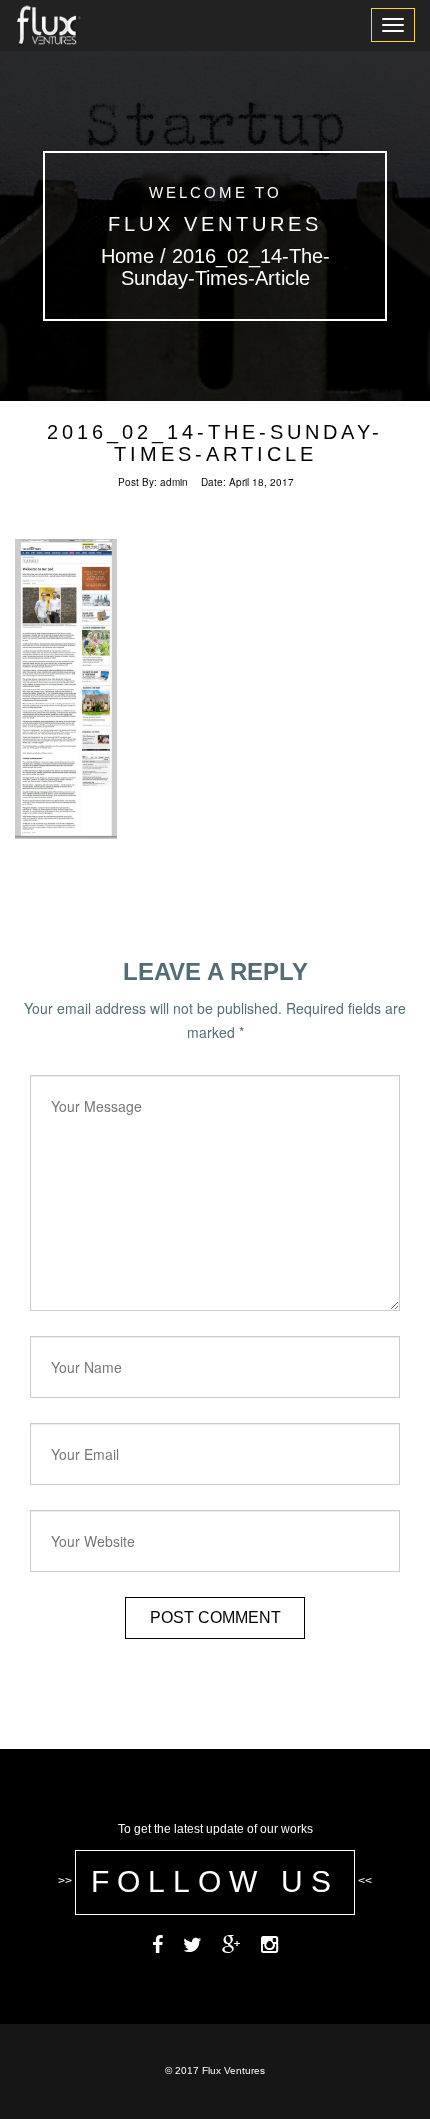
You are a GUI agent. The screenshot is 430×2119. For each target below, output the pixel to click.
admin (174, 482)
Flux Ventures (215, 224)
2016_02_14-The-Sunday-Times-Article (215, 443)
